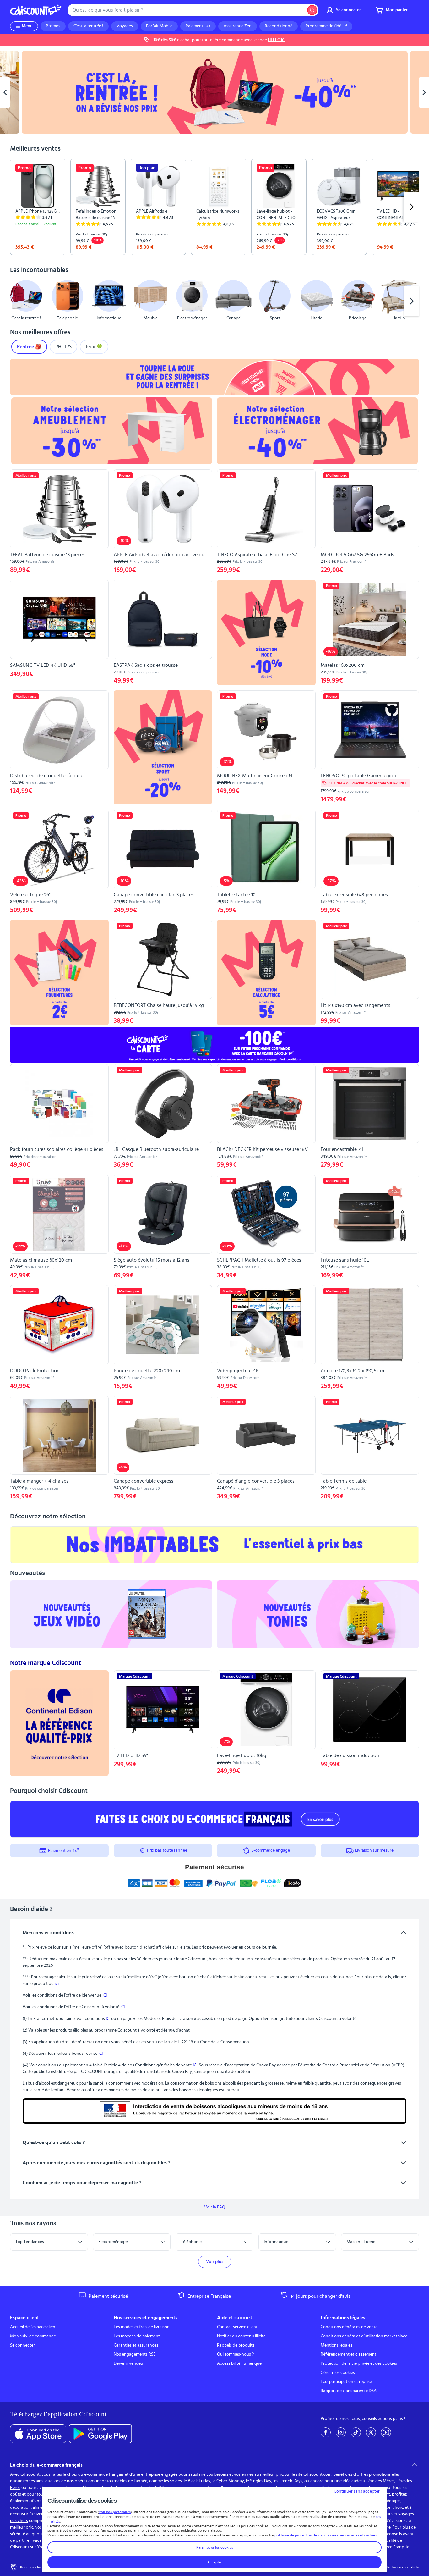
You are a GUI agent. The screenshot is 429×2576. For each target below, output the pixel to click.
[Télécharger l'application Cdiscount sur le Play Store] (100, 2434)
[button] (18, 301)
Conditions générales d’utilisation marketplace (364, 2336)
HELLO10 (276, 40)
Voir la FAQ (215, 2207)
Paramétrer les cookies (215, 2547)
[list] (215, 207)
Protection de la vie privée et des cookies (359, 2363)
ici (57, 1984)
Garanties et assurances (136, 2345)
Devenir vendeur (129, 2363)
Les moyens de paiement (137, 2336)
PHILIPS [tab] (63, 347)
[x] (371, 2432)
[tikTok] (356, 2432)
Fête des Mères (380, 2481)
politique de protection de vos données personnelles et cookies (326, 2535)
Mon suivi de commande (33, 2336)
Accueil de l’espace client (33, 2327)
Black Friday (199, 2481)
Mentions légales (337, 2345)
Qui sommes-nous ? (235, 2354)
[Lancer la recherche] (312, 10)
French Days (291, 2481)
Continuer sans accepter (357, 2491)
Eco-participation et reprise (346, 2382)
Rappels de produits (236, 2345)
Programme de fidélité (326, 26)
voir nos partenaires (115, 2512)
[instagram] (341, 2432)
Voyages (125, 26)
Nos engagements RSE (135, 2354)
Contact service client (237, 2327)
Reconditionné (279, 26)
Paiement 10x (198, 26)
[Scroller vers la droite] (411, 207)
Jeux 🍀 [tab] (94, 347)
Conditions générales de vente (349, 2327)
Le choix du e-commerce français (46, 2465)
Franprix (401, 2547)
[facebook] (326, 2432)
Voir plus (215, 2262)
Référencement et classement (348, 2354)
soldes (176, 2481)
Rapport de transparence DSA (349, 2391)
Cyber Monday (230, 2481)
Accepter (215, 2562)
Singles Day (261, 2481)
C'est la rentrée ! (88, 26)
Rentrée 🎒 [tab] (29, 347)
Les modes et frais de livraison (142, 2327)
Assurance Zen (238, 26)
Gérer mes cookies (338, 2373)
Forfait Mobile (159, 26)
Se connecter (22, 2345)
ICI (105, 1995)
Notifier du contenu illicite (241, 2336)
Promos (53, 26)
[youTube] (386, 2432)
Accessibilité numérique (239, 2363)
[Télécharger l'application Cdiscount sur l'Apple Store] (38, 2434)
